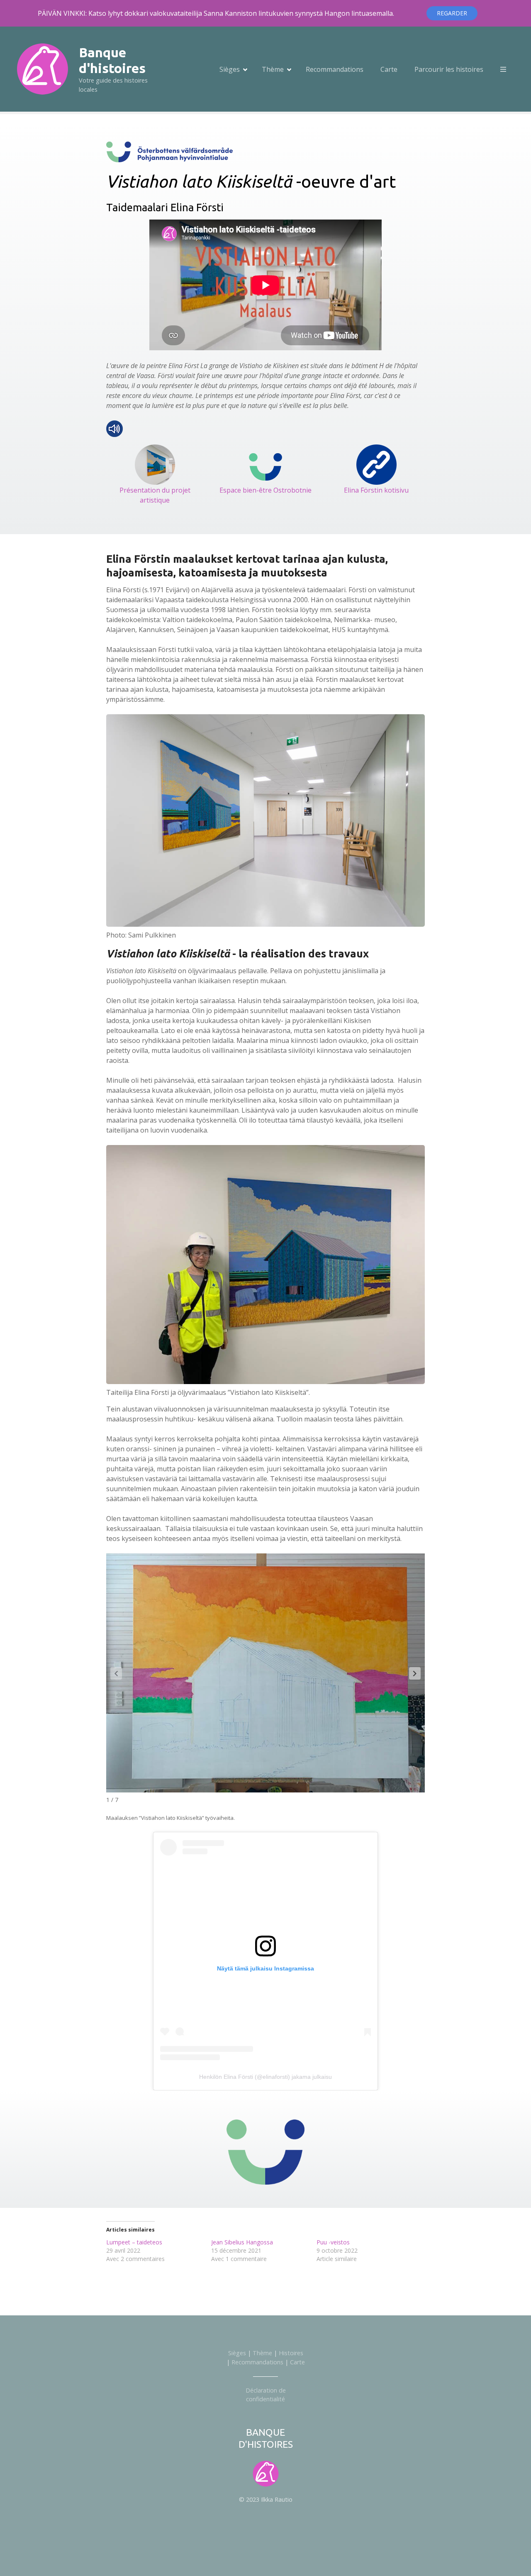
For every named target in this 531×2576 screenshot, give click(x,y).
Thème (273, 69)
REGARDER (452, 13)
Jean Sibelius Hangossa (242, 2242)
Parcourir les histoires (449, 69)
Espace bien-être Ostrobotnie (265, 490)
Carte (389, 69)
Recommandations (335, 69)
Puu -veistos (333, 2242)
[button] (415, 1673)
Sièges (230, 69)
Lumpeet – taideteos (134, 2242)
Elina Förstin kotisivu (376, 490)
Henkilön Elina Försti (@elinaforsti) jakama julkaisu (265, 2077)
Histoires (291, 2353)
